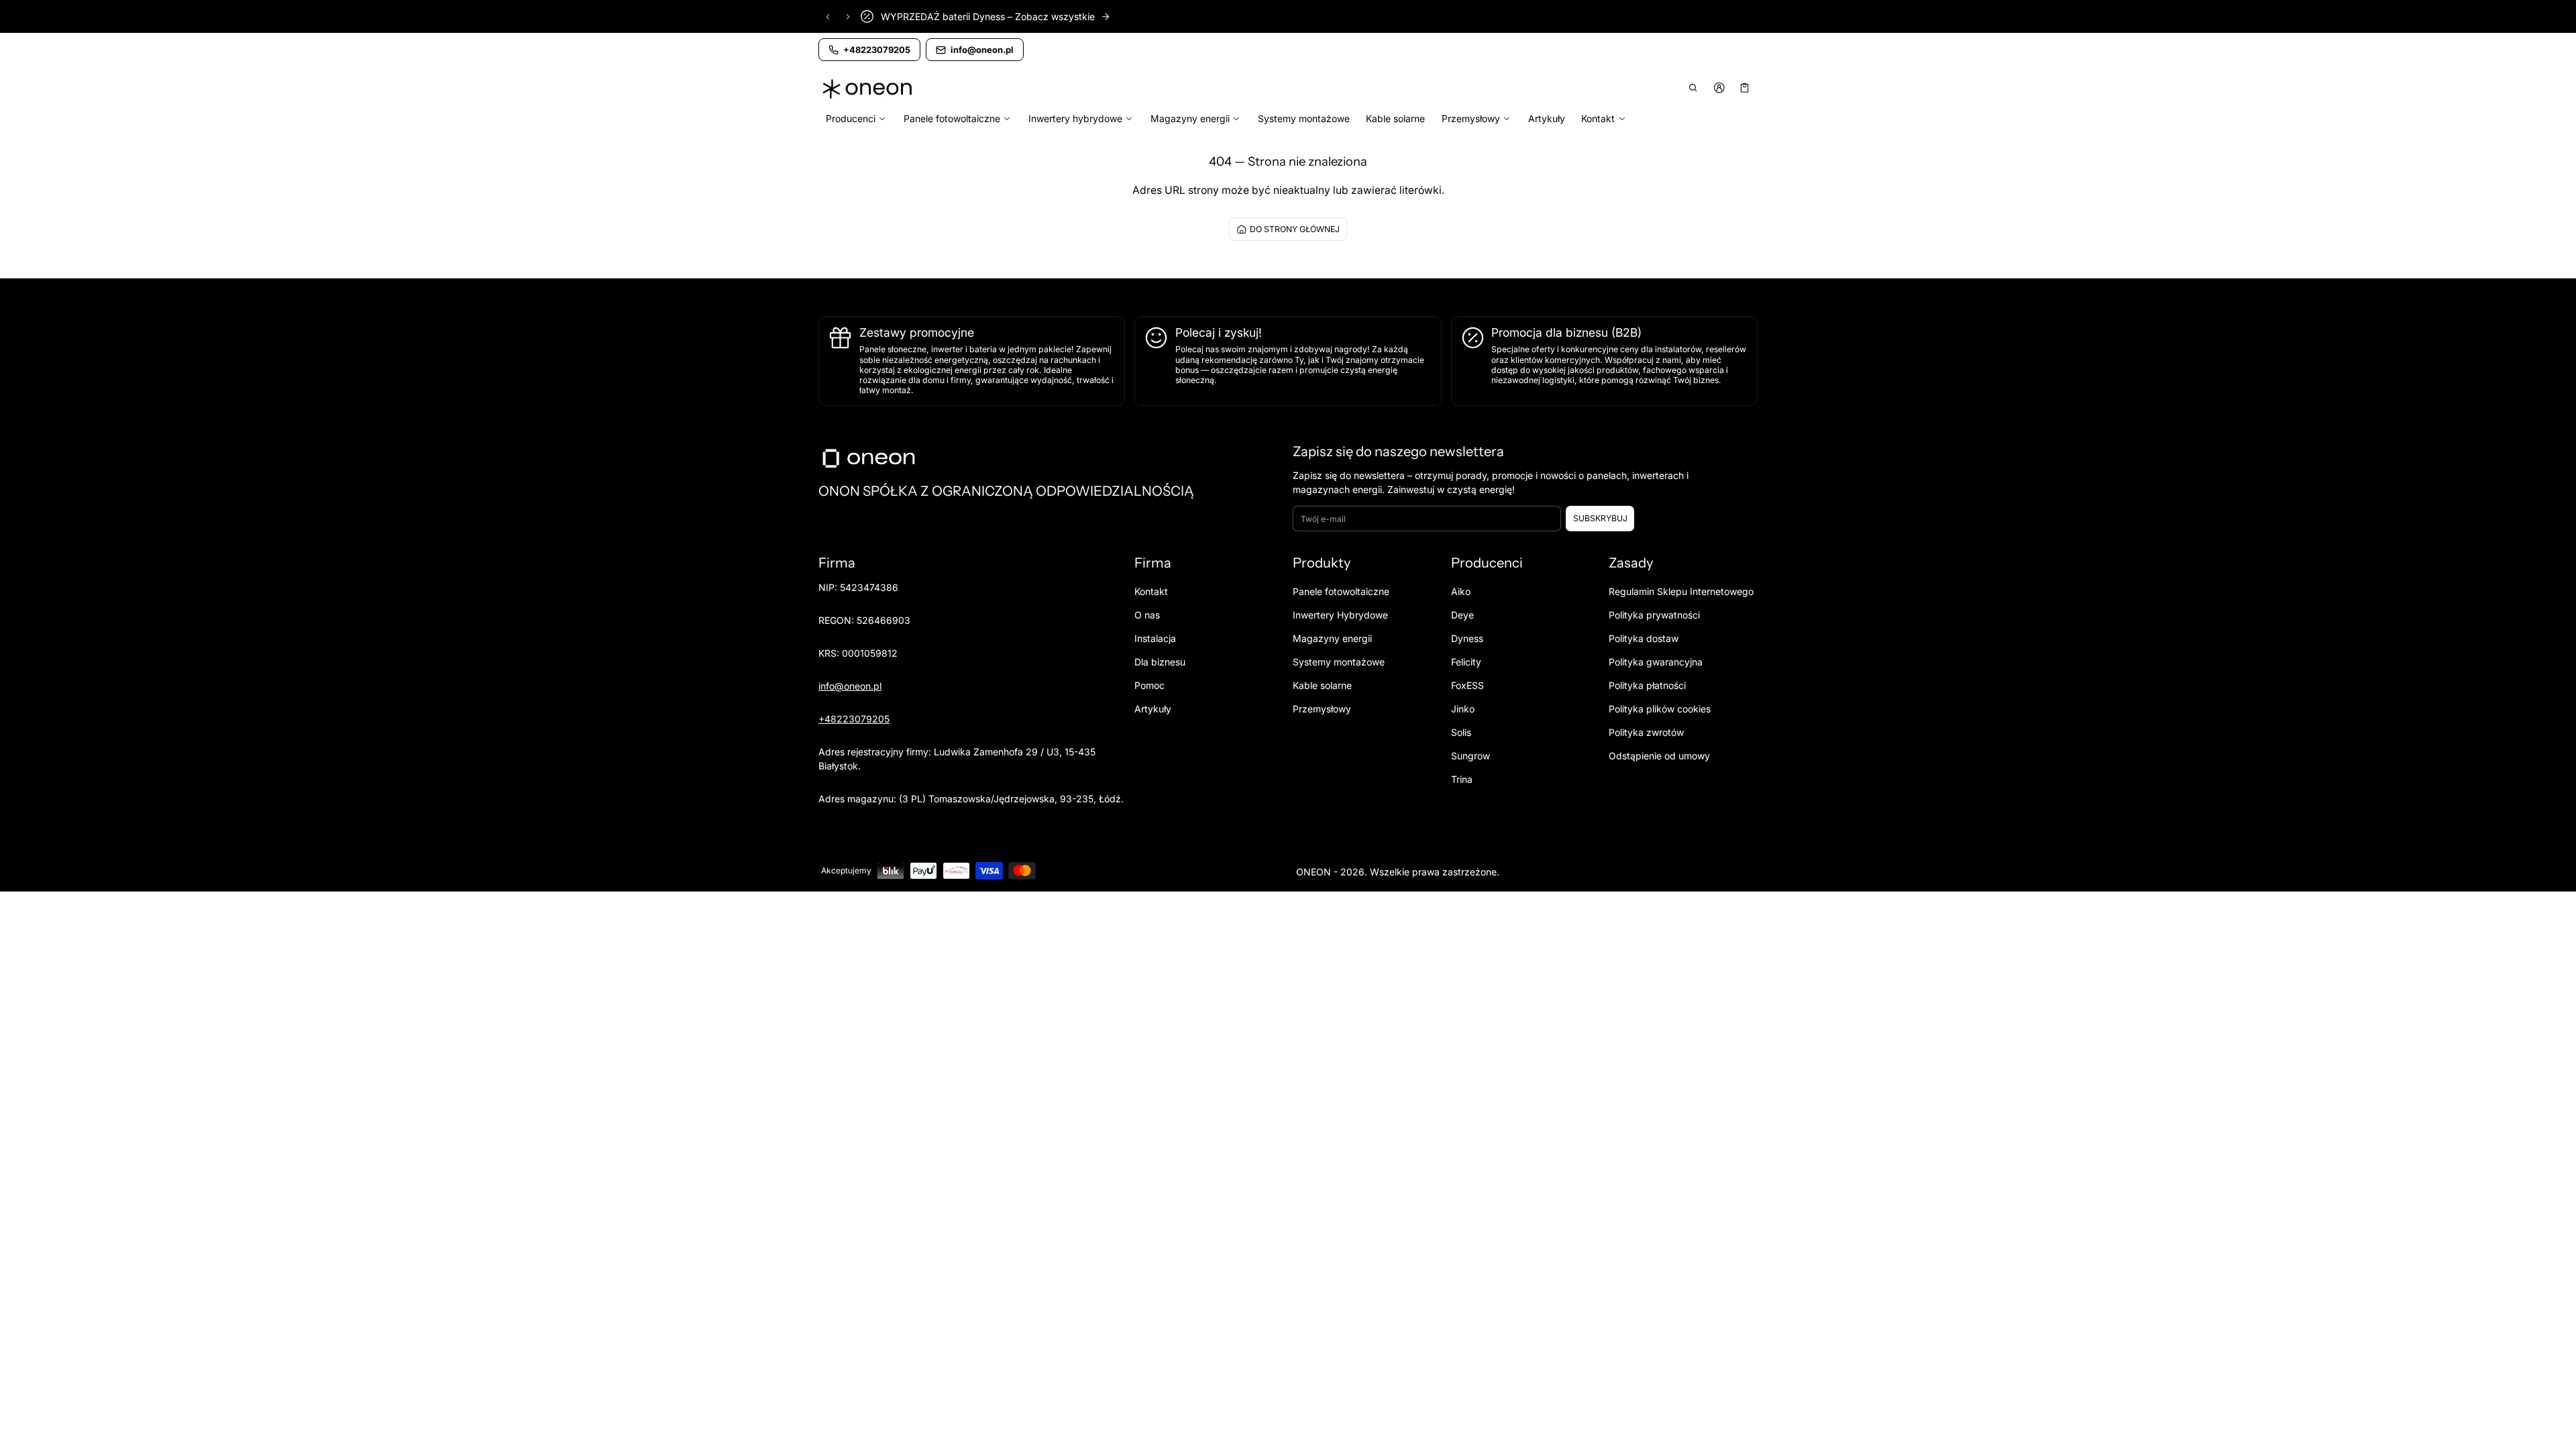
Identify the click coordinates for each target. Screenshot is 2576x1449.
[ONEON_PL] (869, 89)
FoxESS (1467, 685)
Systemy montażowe (1304, 118)
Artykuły (1547, 118)
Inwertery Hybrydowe (1340, 615)
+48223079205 (854, 719)
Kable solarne (1395, 118)
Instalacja (1155, 638)
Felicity (1466, 662)
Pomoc (1149, 685)
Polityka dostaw (1644, 638)
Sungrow (1470, 756)
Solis (1461, 732)
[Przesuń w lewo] (828, 17)
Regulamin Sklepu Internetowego (1681, 591)
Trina (1462, 779)
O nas (1147, 615)
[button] (1694, 88)
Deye (1462, 615)
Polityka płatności (1647, 685)
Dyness (1467, 638)
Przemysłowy (1322, 709)
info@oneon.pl (850, 686)
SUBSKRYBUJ (1600, 518)
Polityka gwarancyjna (1656, 662)
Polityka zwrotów (1646, 732)
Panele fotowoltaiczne (1341, 591)
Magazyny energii (1332, 638)
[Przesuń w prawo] (848, 17)
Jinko (1463, 709)
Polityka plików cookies (1660, 709)
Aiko (1461, 591)
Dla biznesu (1160, 662)
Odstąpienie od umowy (1659, 756)
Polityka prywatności (1654, 615)
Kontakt (1151, 591)
